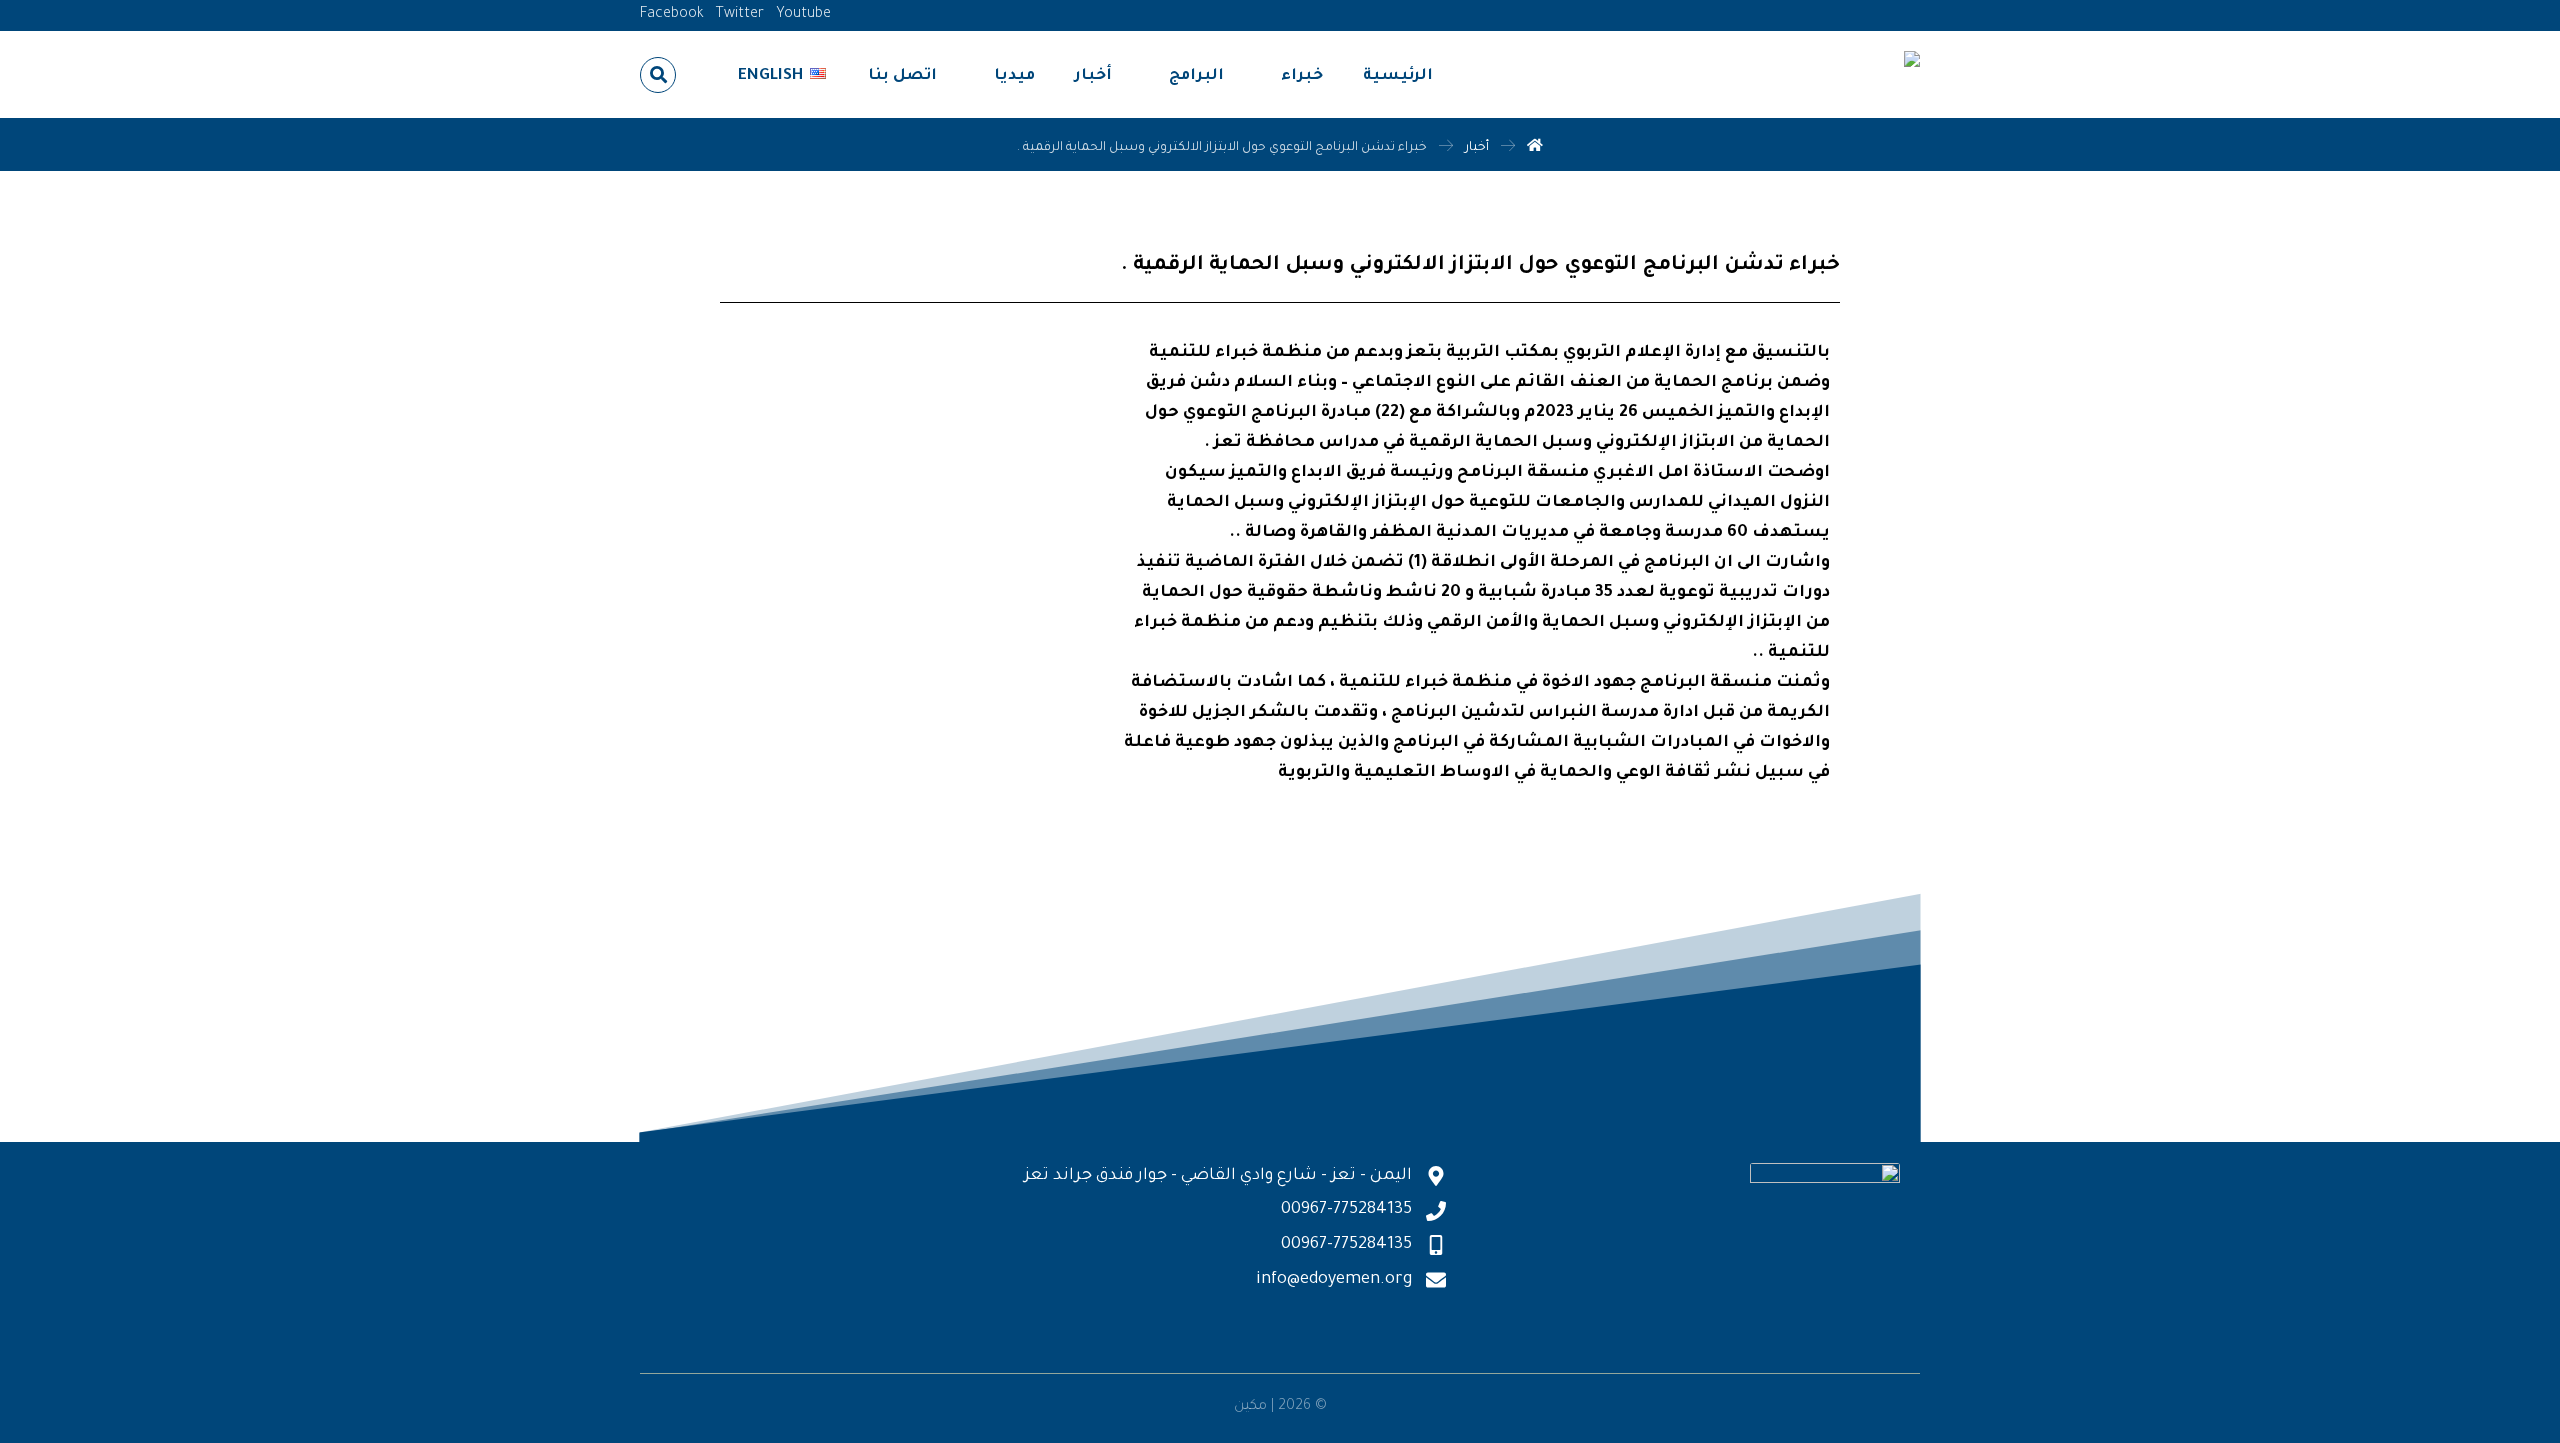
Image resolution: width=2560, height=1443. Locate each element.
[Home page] (1535, 148)
